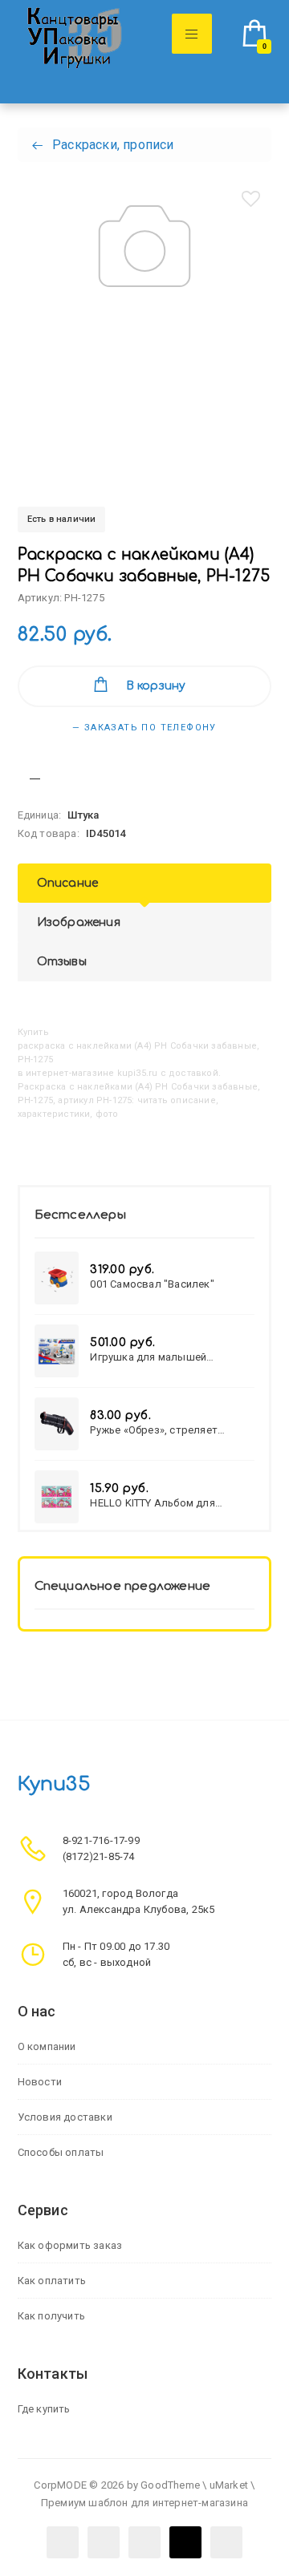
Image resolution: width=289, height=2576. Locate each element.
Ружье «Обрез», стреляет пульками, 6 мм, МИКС (154, 1430)
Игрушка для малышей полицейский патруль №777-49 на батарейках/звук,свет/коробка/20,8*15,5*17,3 (167, 1357)
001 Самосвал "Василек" (152, 1284)
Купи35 (54, 1784)
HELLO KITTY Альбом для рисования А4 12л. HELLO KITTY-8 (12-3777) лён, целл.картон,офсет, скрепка (170, 1503)
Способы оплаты (61, 2152)
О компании (47, 2046)
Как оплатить (52, 2281)
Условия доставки (65, 2117)
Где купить (44, 2409)
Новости (40, 2082)
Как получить (51, 2316)
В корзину (156, 686)
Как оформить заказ (70, 2245)
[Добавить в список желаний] (250, 199)
